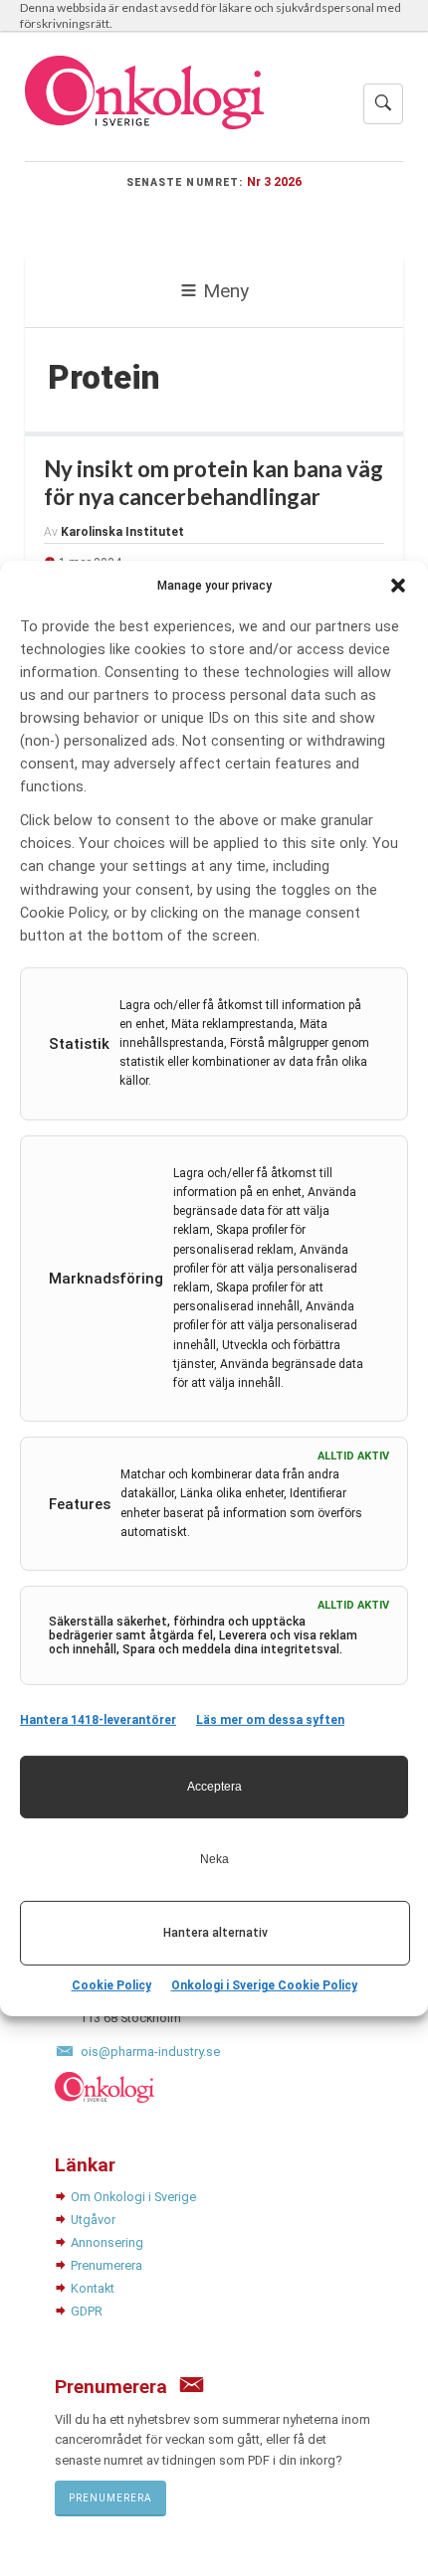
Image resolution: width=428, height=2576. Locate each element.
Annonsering (107, 2242)
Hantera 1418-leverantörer (98, 1720)
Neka (214, 1859)
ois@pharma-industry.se (150, 2052)
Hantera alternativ (215, 1933)
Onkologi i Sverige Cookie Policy (264, 1985)
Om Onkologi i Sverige (133, 2197)
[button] (398, 585)
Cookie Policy (111, 1985)
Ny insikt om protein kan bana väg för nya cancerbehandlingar (214, 483)
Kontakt (93, 2288)
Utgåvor (93, 2220)
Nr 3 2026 (274, 181)
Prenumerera (107, 2265)
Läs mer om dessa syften (270, 1720)
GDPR (87, 2311)
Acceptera (214, 1787)
